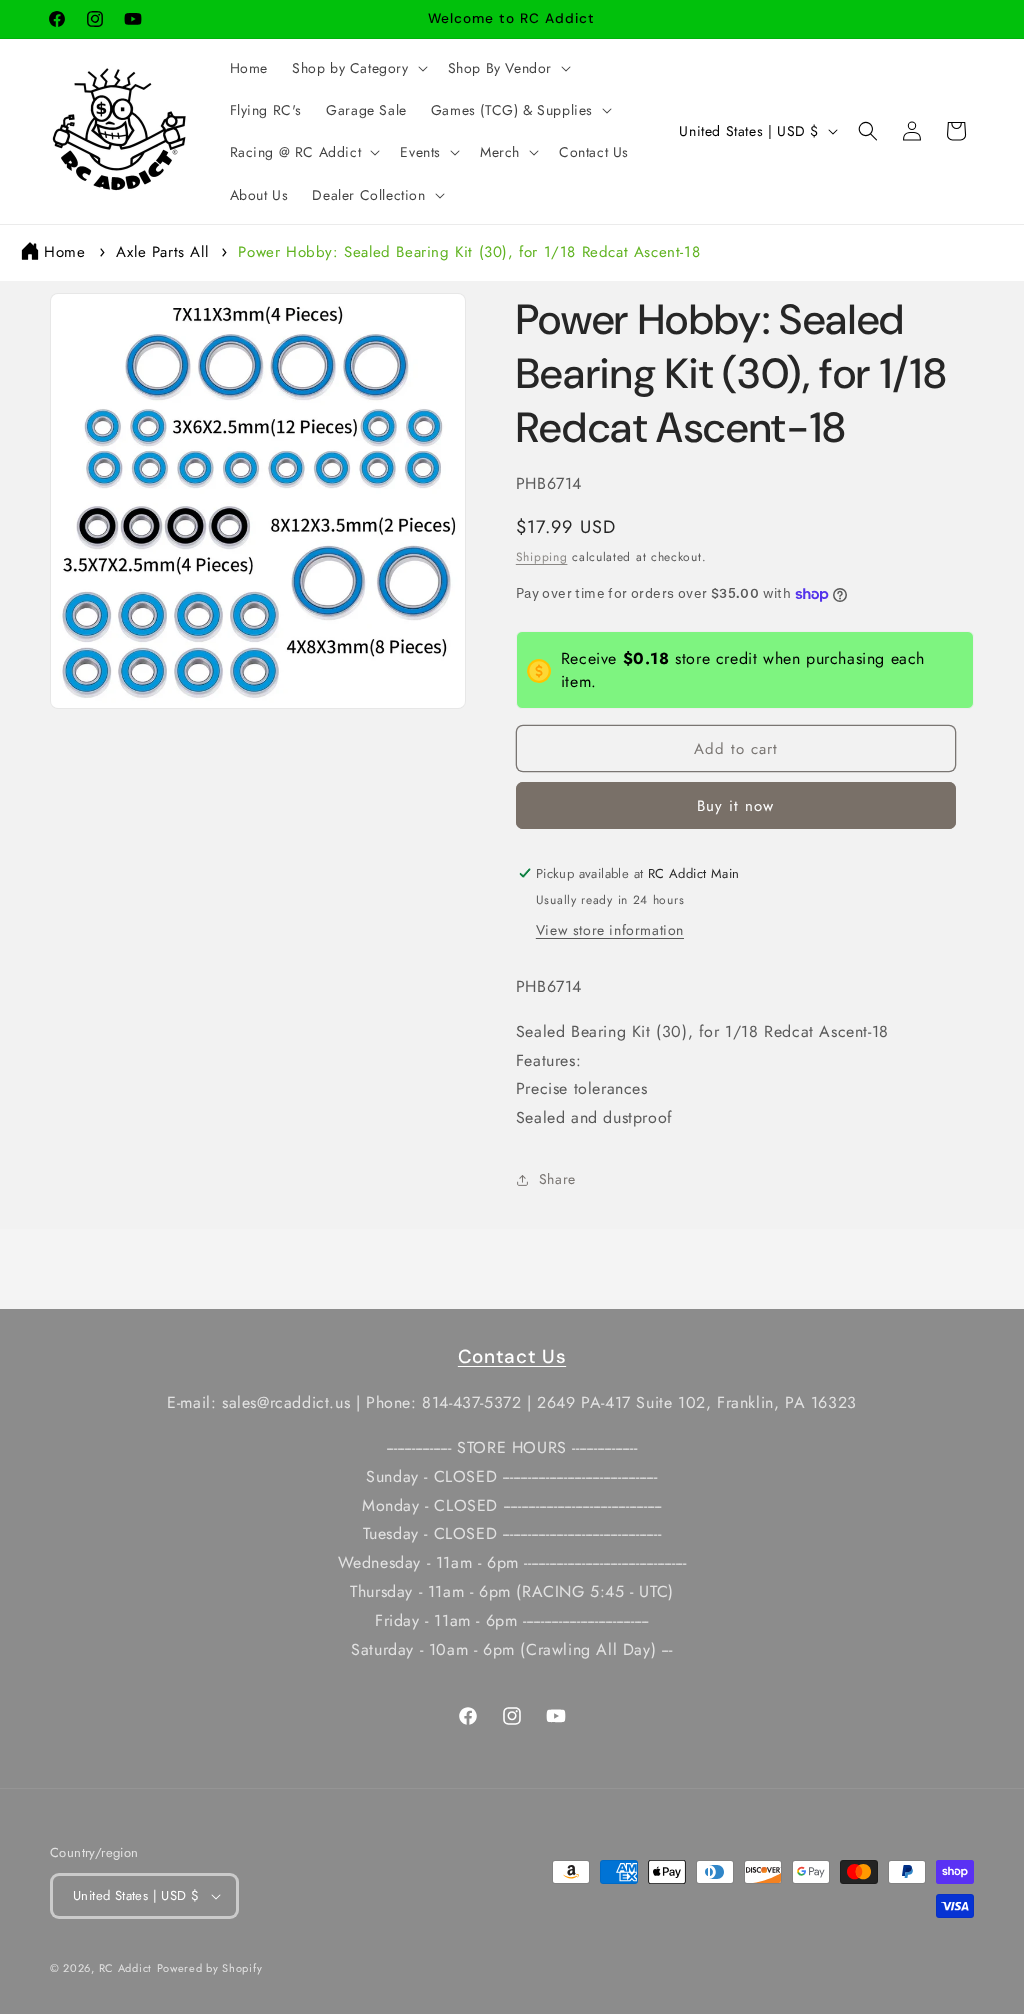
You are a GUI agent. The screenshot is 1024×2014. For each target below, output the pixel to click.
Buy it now (735, 806)
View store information (610, 930)
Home (64, 252)
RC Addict (125, 1968)
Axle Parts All (162, 252)
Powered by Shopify (210, 1968)
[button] (358, 68)
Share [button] (557, 1179)
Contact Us (512, 1356)
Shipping (542, 557)
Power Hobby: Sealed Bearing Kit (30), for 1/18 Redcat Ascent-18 (469, 252)
